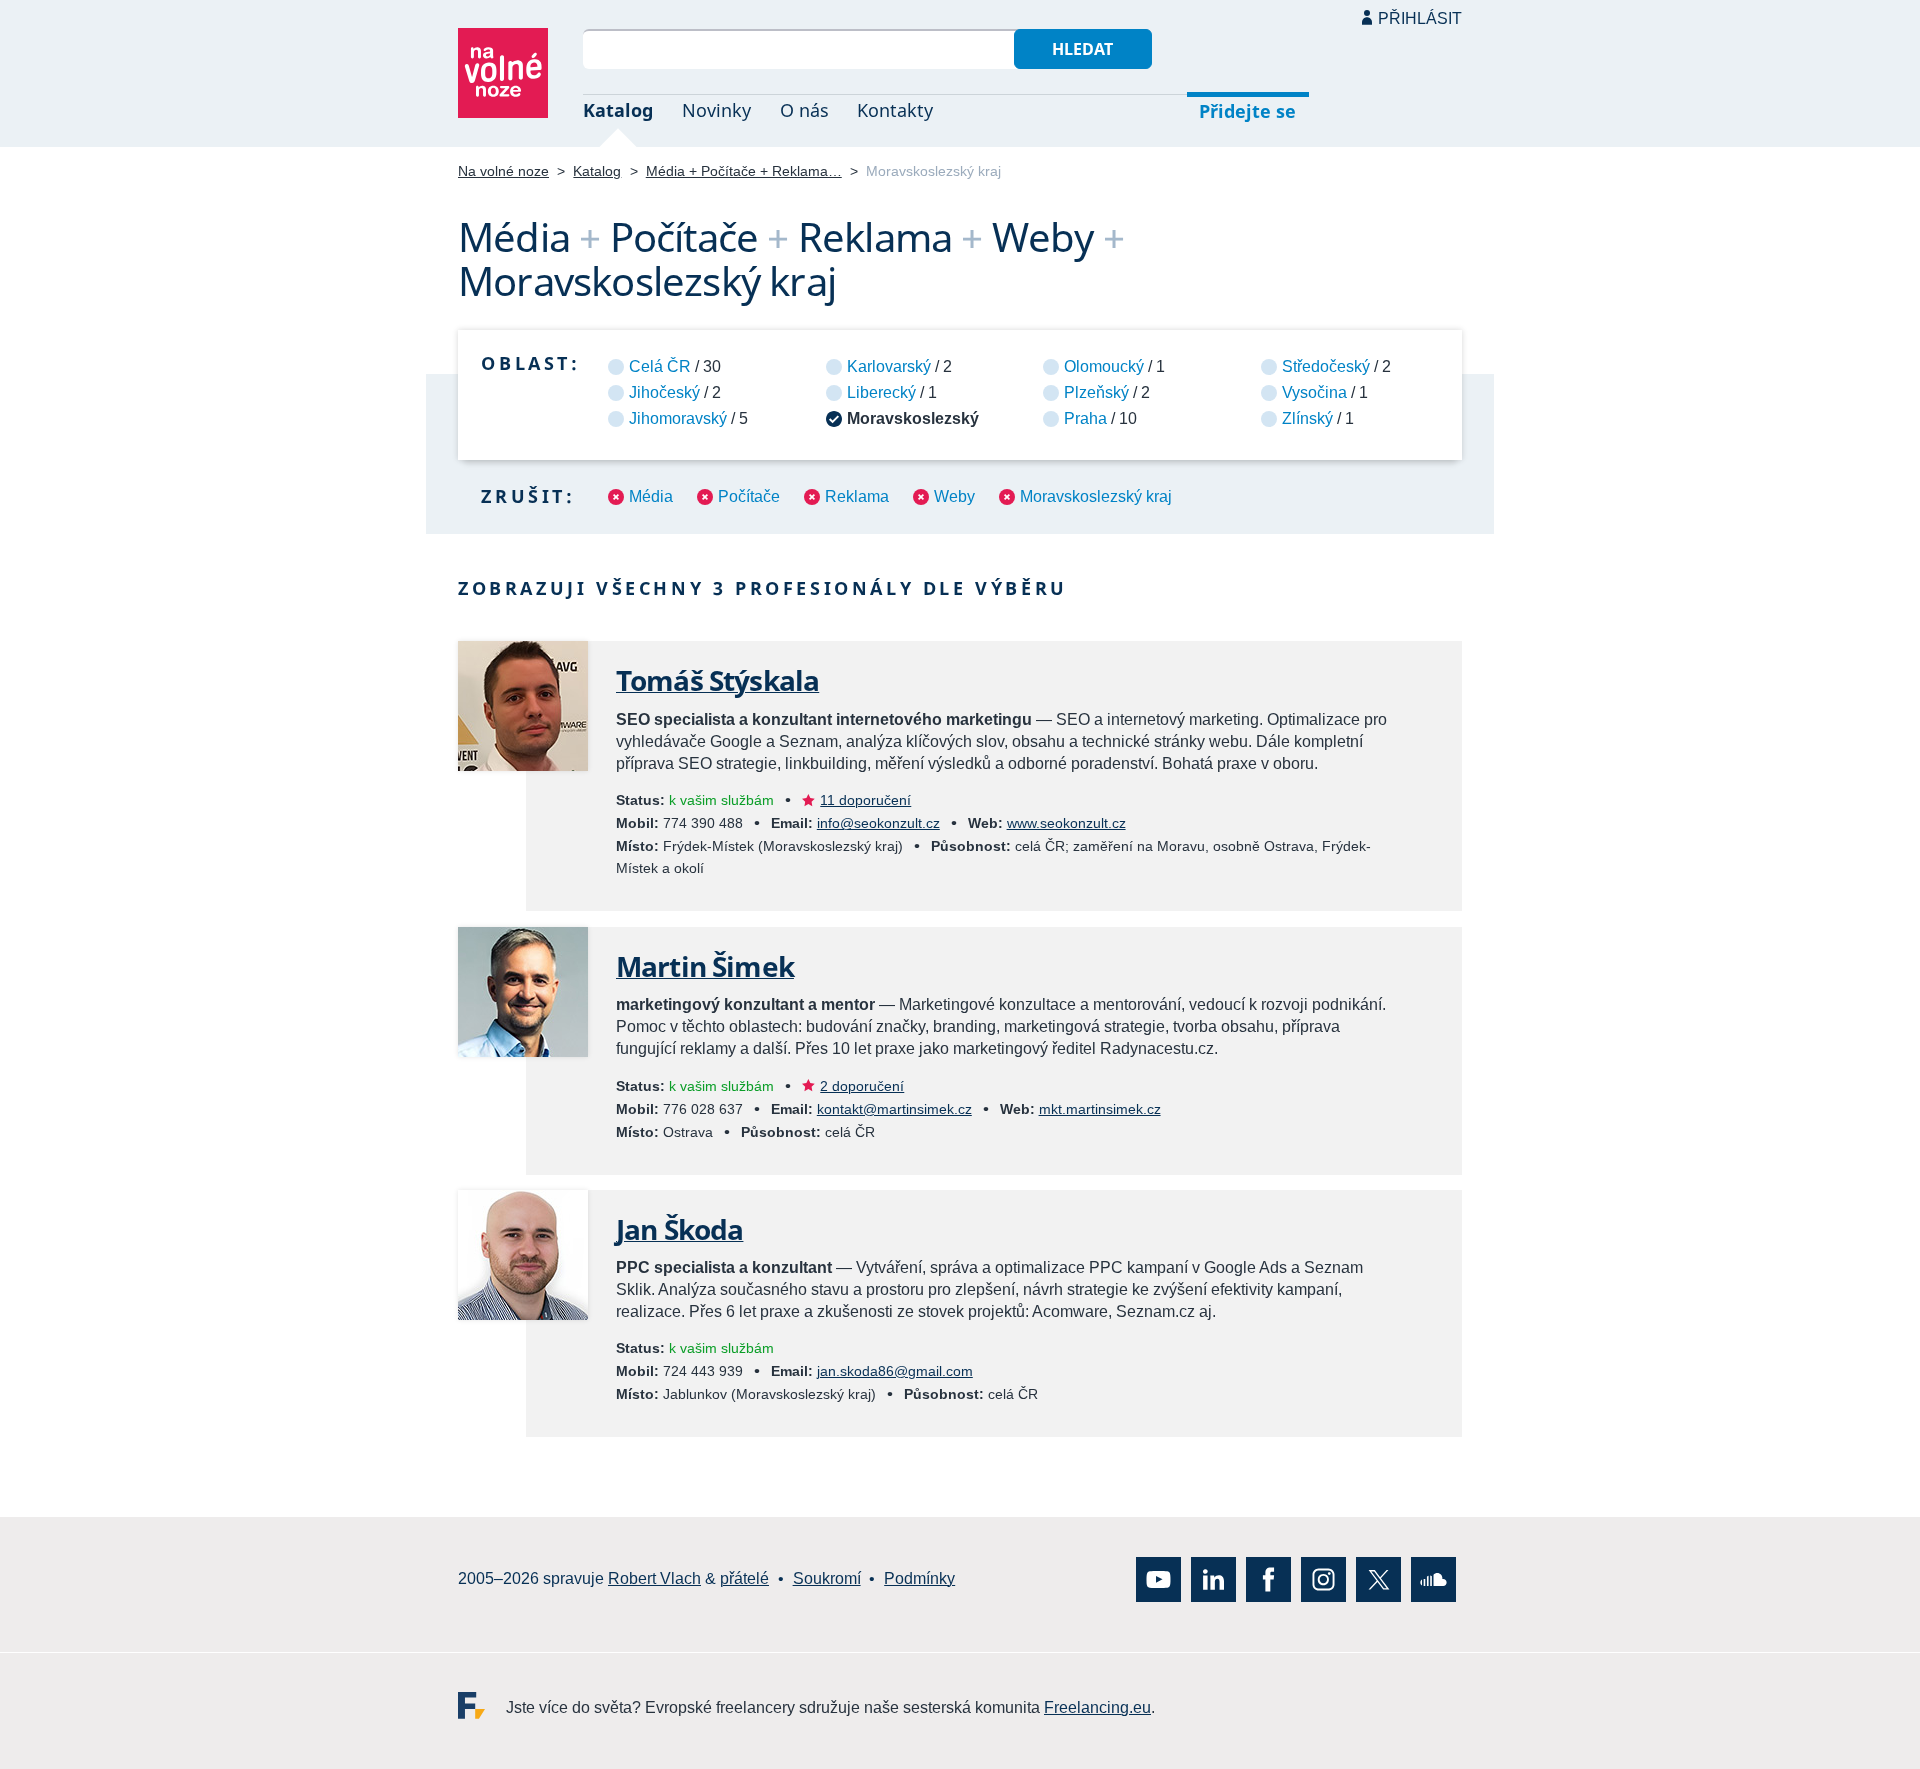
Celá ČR (660, 366)
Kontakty (895, 110)
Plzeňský (1096, 392)
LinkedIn (1213, 1578)
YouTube (1158, 1578)
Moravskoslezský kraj (1096, 496)
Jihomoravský (678, 418)
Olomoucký (1104, 366)
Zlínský (1307, 418)
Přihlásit (1420, 18)
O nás (804, 110)
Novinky (716, 110)
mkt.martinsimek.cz (1100, 1109)
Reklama (857, 496)
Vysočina (1314, 392)
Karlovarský (889, 366)
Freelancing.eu (482, 1704)
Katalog (618, 110)
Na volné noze (503, 171)
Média (651, 496)
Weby (954, 496)
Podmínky (919, 1578)
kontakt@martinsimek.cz (894, 1109)
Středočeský (1326, 366)
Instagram (1323, 1578)
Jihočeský (664, 392)
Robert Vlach (654, 1578)
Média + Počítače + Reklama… (744, 171)
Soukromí (827, 1578)
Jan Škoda (679, 1229)
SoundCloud (1433, 1578)
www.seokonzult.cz (1066, 823)
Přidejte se (1247, 111)
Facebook (1268, 1578)
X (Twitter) (1378, 1578)
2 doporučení (862, 1086)
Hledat (1082, 49)
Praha (1085, 418)
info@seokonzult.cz (878, 823)
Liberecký (881, 392)
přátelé (744, 1578)
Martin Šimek (705, 966)
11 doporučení (865, 800)
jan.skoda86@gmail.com (895, 1371)
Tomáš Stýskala (717, 680)
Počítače (749, 496)
